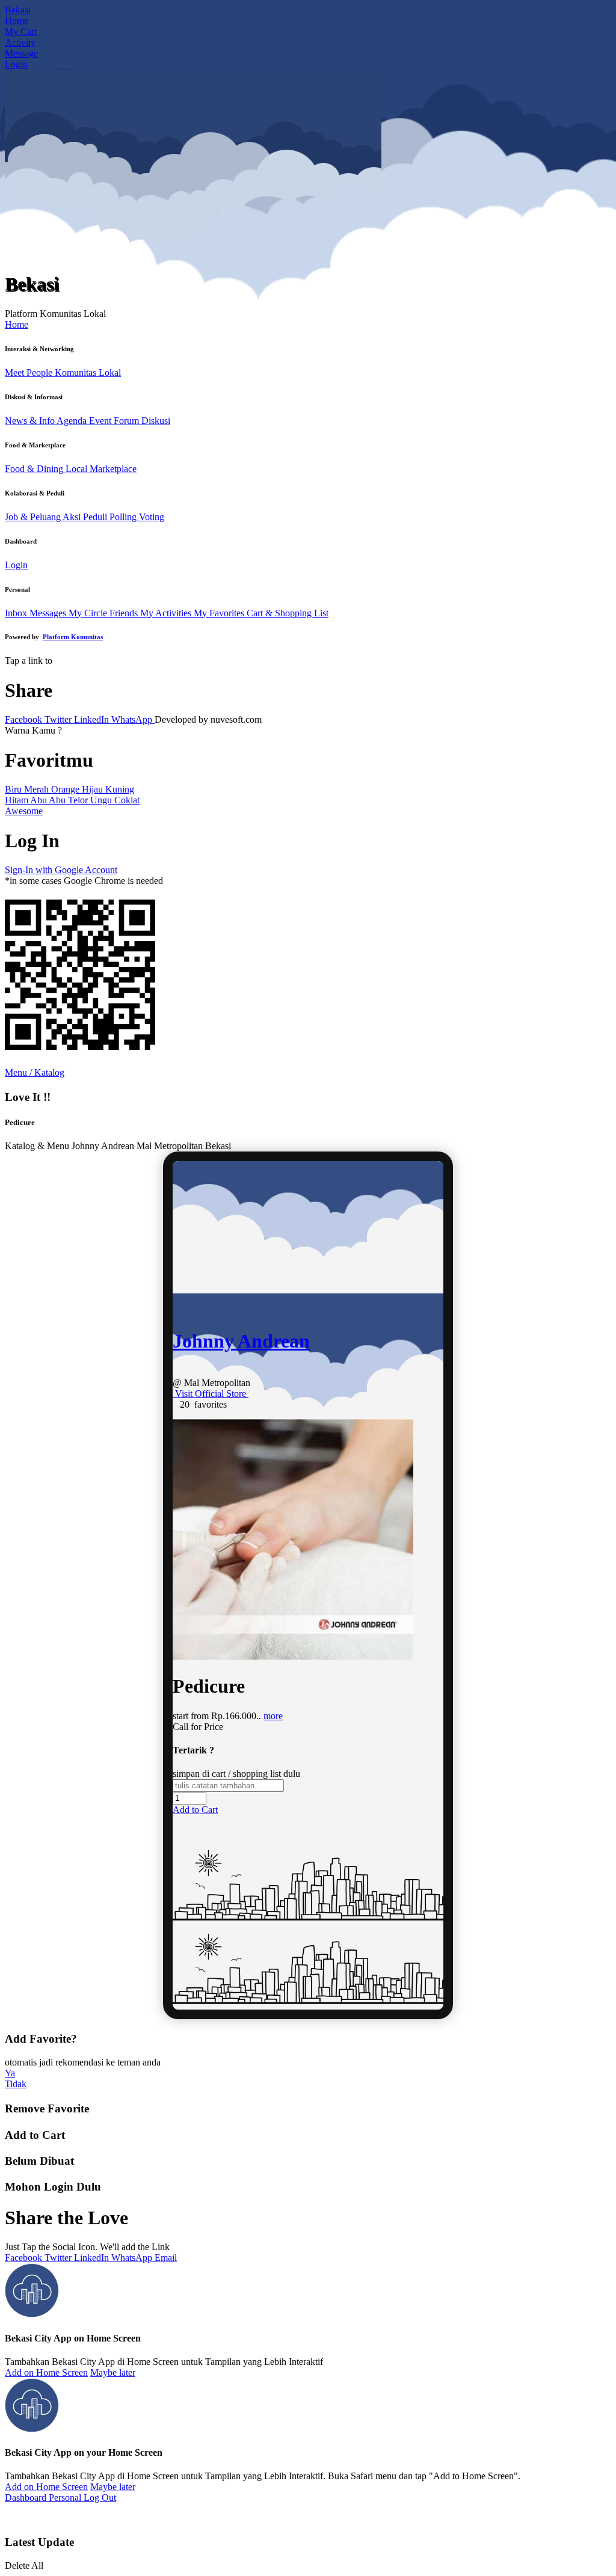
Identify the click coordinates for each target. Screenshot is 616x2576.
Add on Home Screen (46, 2372)
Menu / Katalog (35, 1072)
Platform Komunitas (73, 637)
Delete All (24, 2565)
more (273, 1716)
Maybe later (113, 2372)
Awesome (24, 811)
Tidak (16, 2084)
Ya (10, 2073)
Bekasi (18, 10)
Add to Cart (195, 1810)
